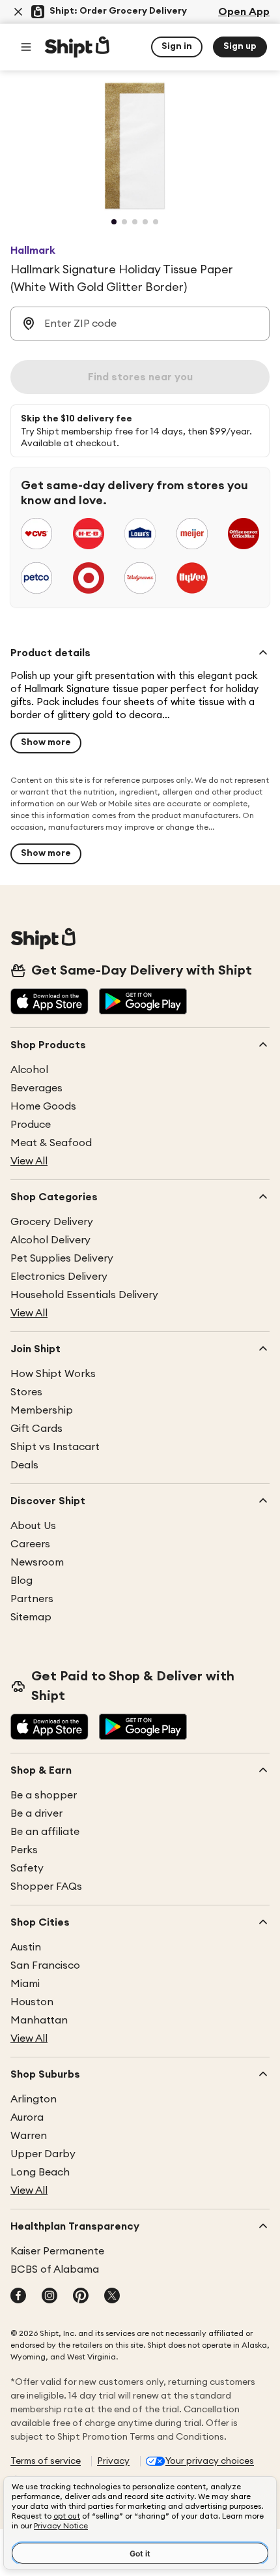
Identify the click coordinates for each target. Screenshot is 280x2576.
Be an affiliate (45, 1832)
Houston (32, 2002)
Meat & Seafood (51, 1143)
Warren (29, 2136)
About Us (33, 1526)
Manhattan (39, 2020)
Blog (21, 1581)
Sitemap (31, 1617)
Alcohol (29, 1070)
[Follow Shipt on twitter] (112, 2297)
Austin (26, 1947)
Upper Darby (43, 2154)
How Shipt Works (53, 1374)
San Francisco (45, 1965)
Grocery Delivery (52, 1222)
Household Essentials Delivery (84, 1295)
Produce (31, 1125)
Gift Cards (36, 1429)
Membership (42, 1410)
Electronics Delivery (59, 1277)
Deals (24, 1465)
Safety (27, 1868)
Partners (32, 1599)
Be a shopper (44, 1795)
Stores (26, 1392)
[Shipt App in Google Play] (143, 1003)
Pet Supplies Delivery (62, 1258)
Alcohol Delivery (50, 1240)
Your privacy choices (210, 2461)
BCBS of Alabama (55, 2269)
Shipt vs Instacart (55, 1447)
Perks (24, 1850)
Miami (25, 1984)
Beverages (36, 1088)
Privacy (113, 2461)
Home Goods (43, 1106)
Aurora (27, 2117)
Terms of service (46, 2461)
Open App (244, 12)
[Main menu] (26, 47)
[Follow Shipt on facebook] (18, 2297)
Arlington (34, 2099)
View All (29, 1161)
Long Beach (40, 2172)
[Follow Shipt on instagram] (49, 2297)
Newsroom (37, 1562)
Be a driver (36, 1813)
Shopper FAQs (46, 1887)
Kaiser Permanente (57, 2251)
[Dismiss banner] (18, 12)
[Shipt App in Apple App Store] (49, 1003)
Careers (30, 1544)
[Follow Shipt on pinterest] (81, 2297)
